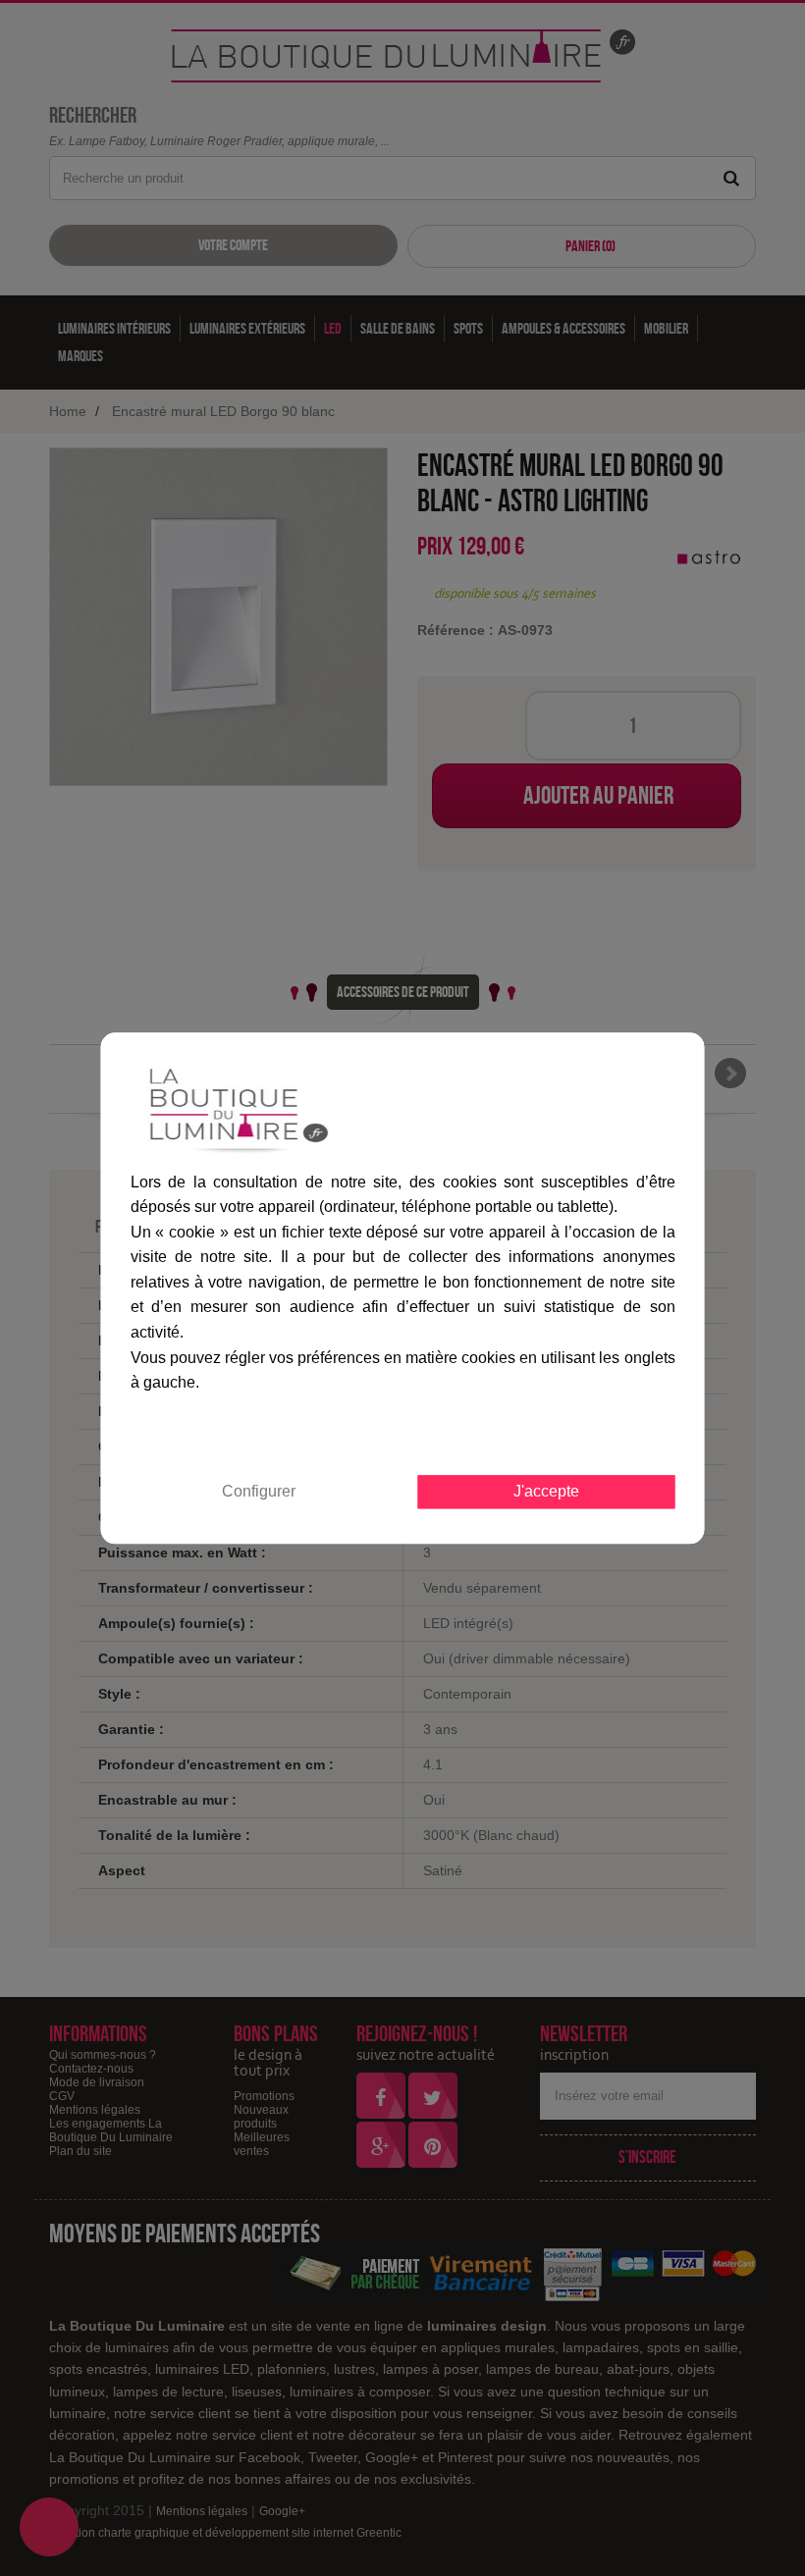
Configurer (259, 1491)
